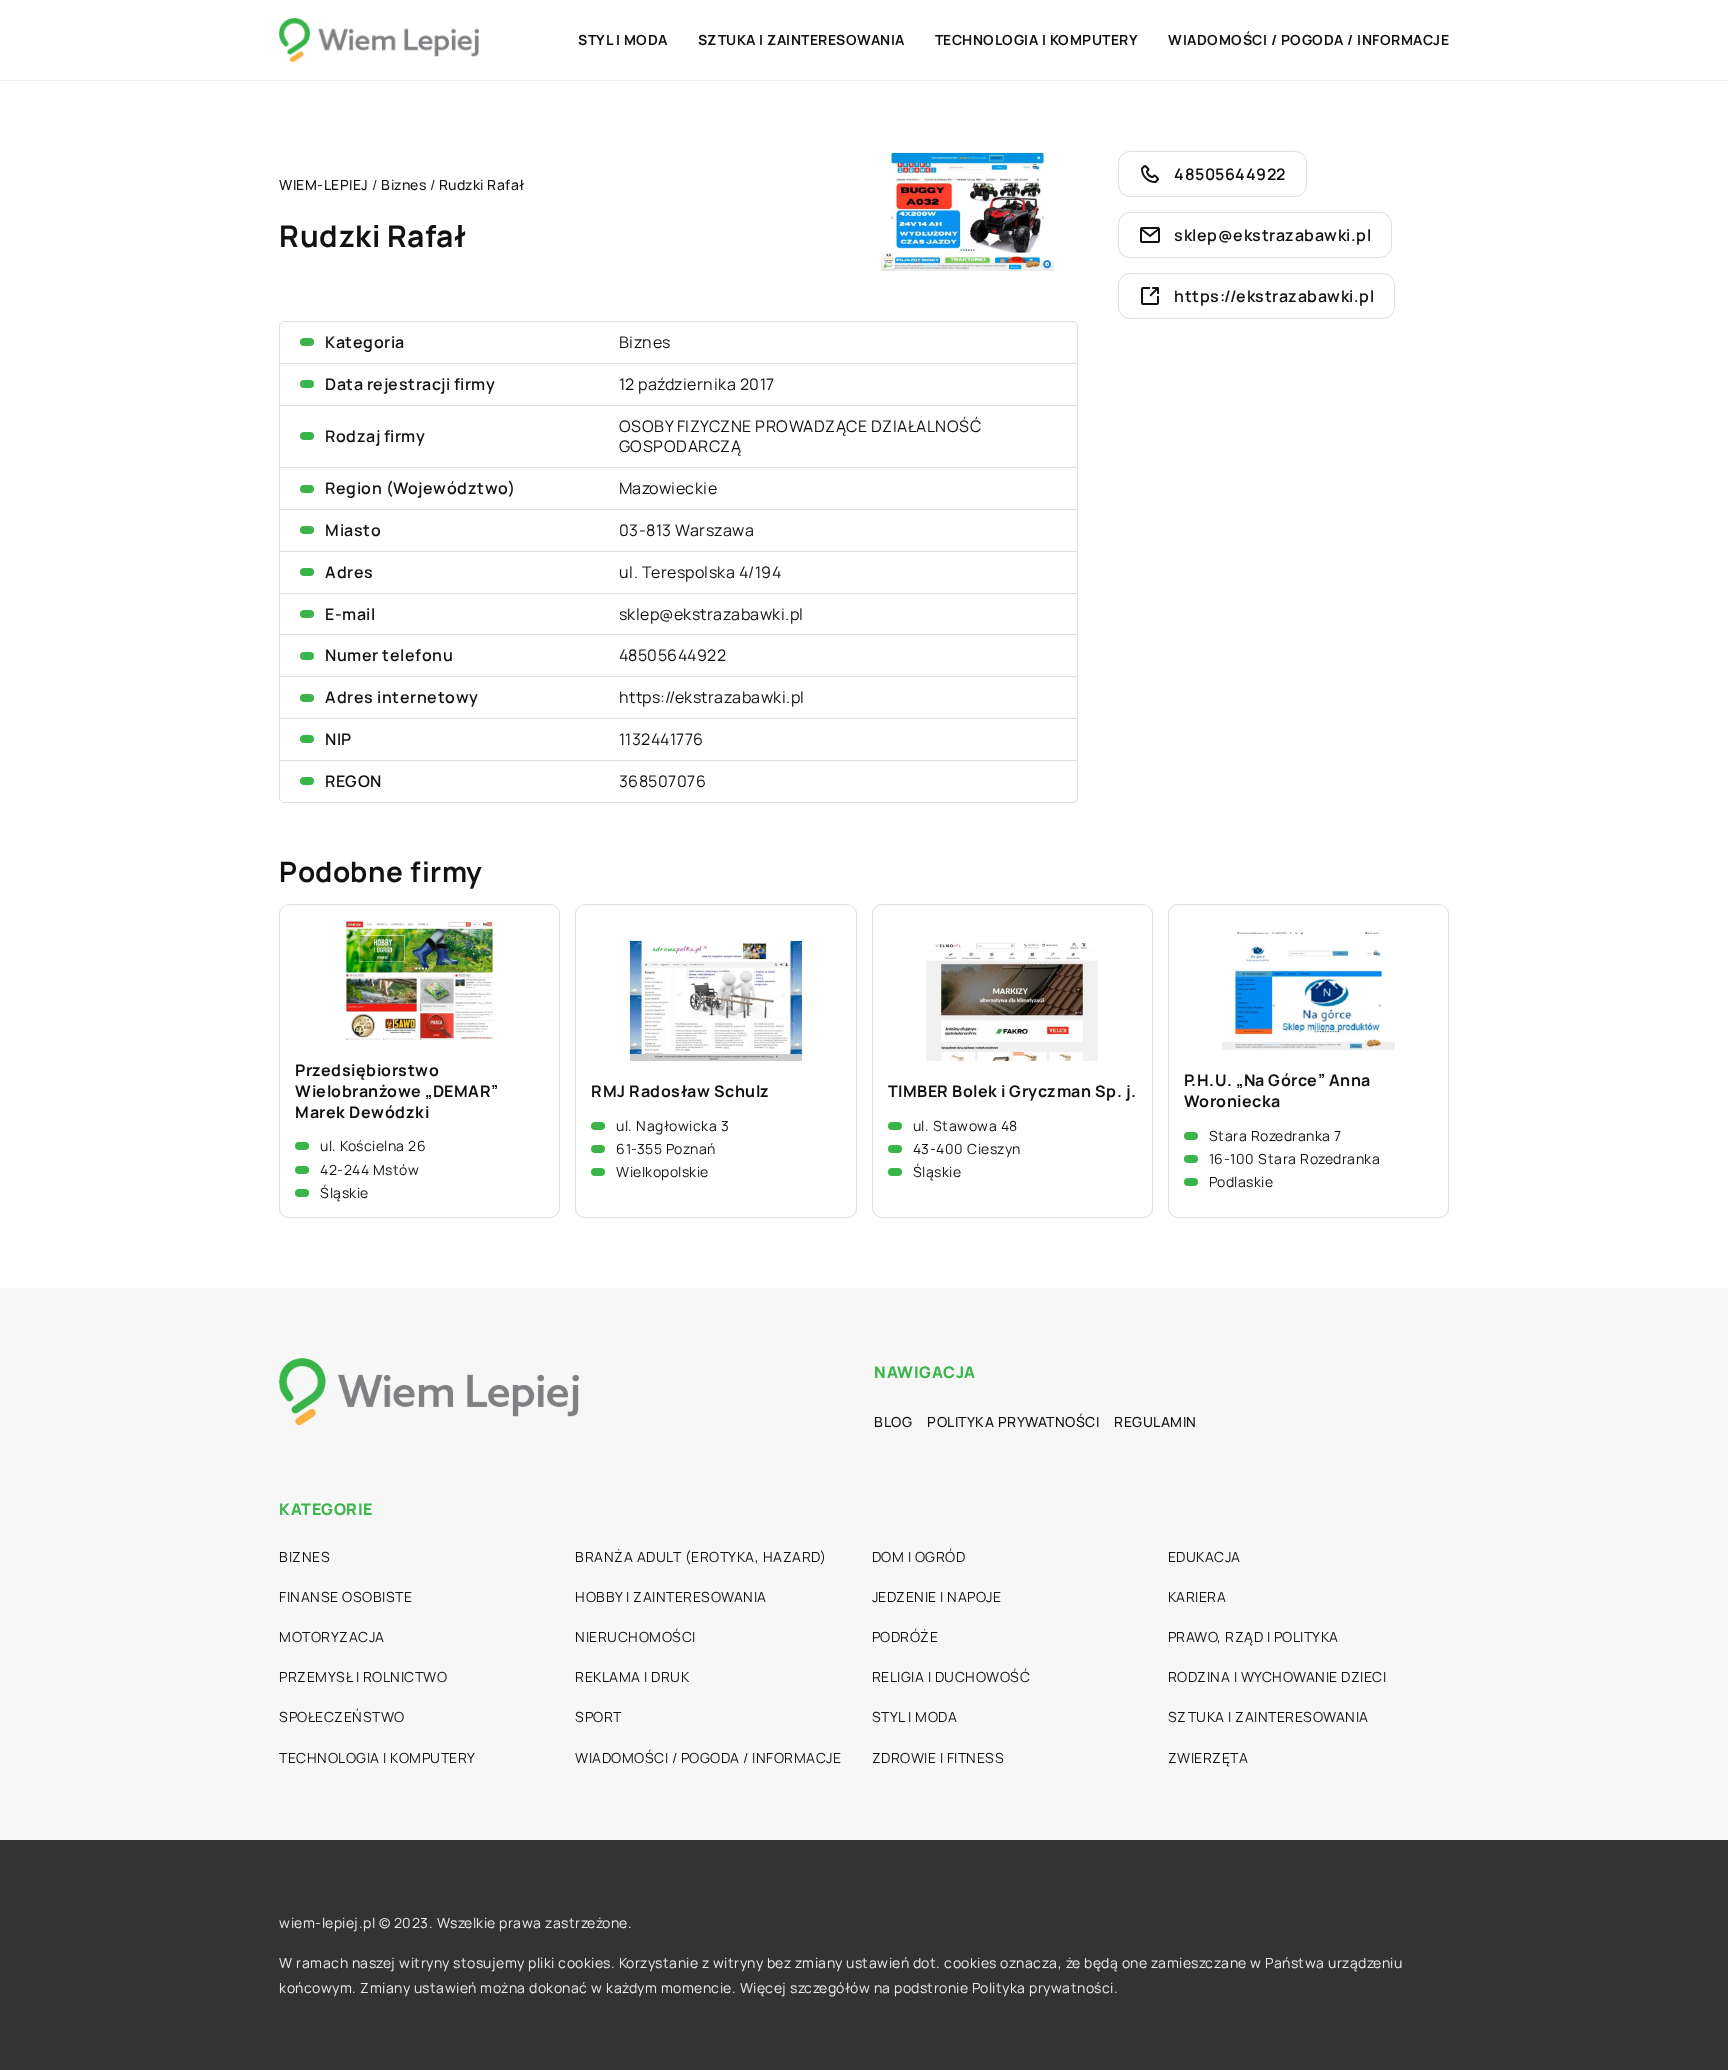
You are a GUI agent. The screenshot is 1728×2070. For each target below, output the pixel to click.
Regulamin (1155, 1421)
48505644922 (673, 655)
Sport (598, 1716)
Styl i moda (623, 39)
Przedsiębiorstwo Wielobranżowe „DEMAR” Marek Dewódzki (397, 1091)
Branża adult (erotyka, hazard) (700, 1556)
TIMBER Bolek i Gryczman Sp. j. (1012, 1091)
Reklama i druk (632, 1676)
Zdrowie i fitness (938, 1757)
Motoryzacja (332, 1636)
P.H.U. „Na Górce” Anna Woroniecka (1277, 1091)
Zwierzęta (1208, 1757)
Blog (893, 1421)
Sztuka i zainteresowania (801, 39)
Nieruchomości (635, 1636)
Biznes (645, 342)
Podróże (905, 1636)
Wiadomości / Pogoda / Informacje (1308, 39)
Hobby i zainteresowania (671, 1596)
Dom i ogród (919, 1556)
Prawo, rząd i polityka (1253, 1636)
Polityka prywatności (1013, 1421)
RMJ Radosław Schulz (680, 1091)
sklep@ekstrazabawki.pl (711, 614)
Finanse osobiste (345, 1596)
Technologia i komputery (1037, 39)
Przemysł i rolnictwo (363, 1676)
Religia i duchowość (951, 1676)
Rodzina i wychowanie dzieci (1277, 1676)
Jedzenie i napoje (937, 1596)
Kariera (1197, 1596)
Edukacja (1204, 1556)
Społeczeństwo (342, 1716)
